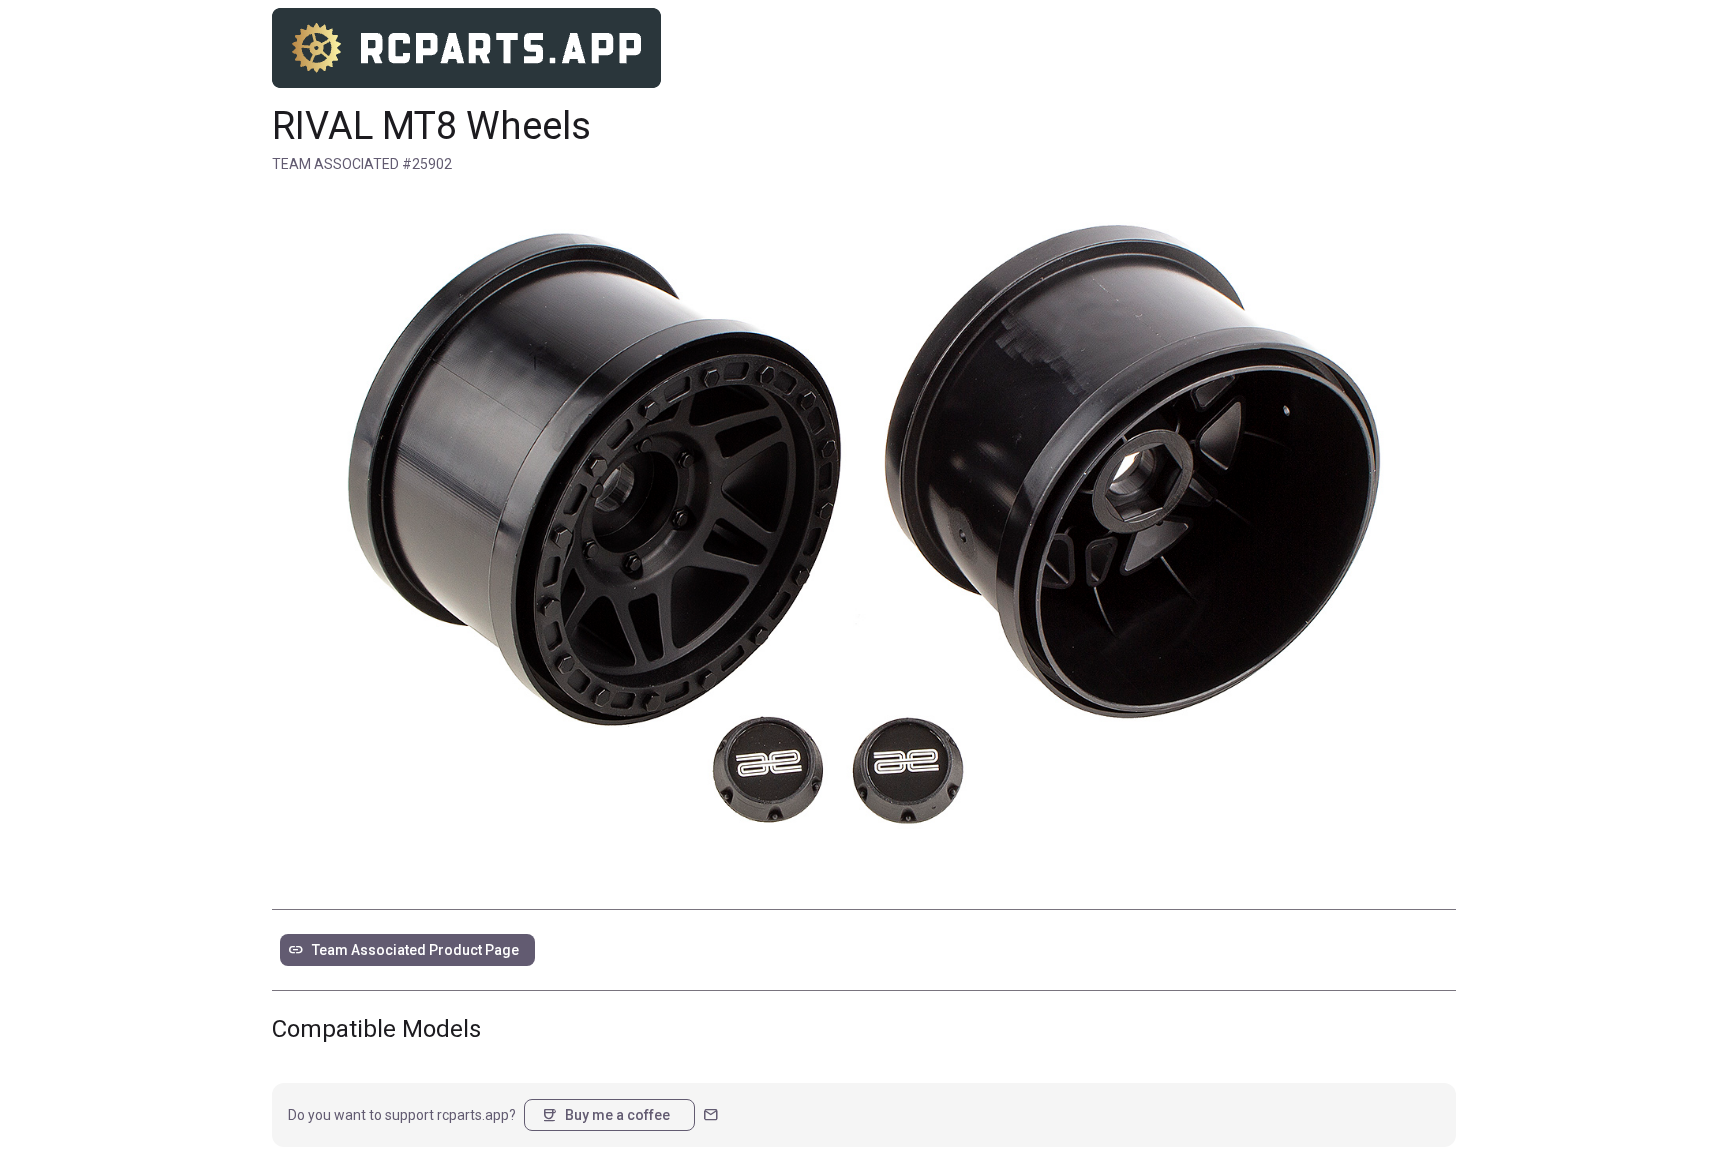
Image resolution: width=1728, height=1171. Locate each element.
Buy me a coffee (605, 1115)
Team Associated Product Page (403, 950)
